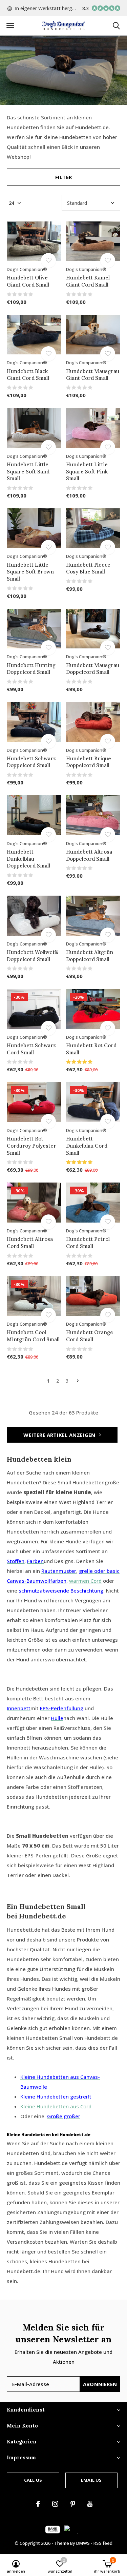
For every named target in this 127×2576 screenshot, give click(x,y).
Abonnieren (100, 2384)
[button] (10, 26)
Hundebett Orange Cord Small (90, 1336)
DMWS (83, 2543)
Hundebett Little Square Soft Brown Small (30, 572)
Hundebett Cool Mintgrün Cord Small (33, 1336)
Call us (33, 2480)
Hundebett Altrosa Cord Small (30, 1243)
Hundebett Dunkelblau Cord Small (87, 1146)
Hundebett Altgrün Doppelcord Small (90, 956)
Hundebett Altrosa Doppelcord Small (89, 855)
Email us (91, 2480)
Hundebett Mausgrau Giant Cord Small (93, 375)
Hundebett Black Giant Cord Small (28, 375)
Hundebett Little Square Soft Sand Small (28, 472)
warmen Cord (85, 1581)
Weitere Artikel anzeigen (60, 1435)
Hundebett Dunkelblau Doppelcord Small (28, 859)
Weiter (78, 1381)
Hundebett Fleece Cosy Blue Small (88, 568)
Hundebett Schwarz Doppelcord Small (31, 762)
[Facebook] (38, 2504)
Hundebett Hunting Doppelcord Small (31, 669)
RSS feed (103, 2543)
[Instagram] (55, 2504)
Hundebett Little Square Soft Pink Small (87, 472)
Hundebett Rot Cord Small (91, 1049)
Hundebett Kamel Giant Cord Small (88, 281)
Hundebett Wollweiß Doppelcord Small (33, 956)
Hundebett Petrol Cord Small (88, 1243)
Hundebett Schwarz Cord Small (31, 1049)
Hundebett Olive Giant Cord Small (28, 281)
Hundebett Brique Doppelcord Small (89, 762)
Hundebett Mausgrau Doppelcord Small (93, 669)
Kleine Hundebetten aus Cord (56, 2106)
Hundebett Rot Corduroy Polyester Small (31, 1146)
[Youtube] (90, 2504)
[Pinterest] (73, 2504)
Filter (63, 177)
